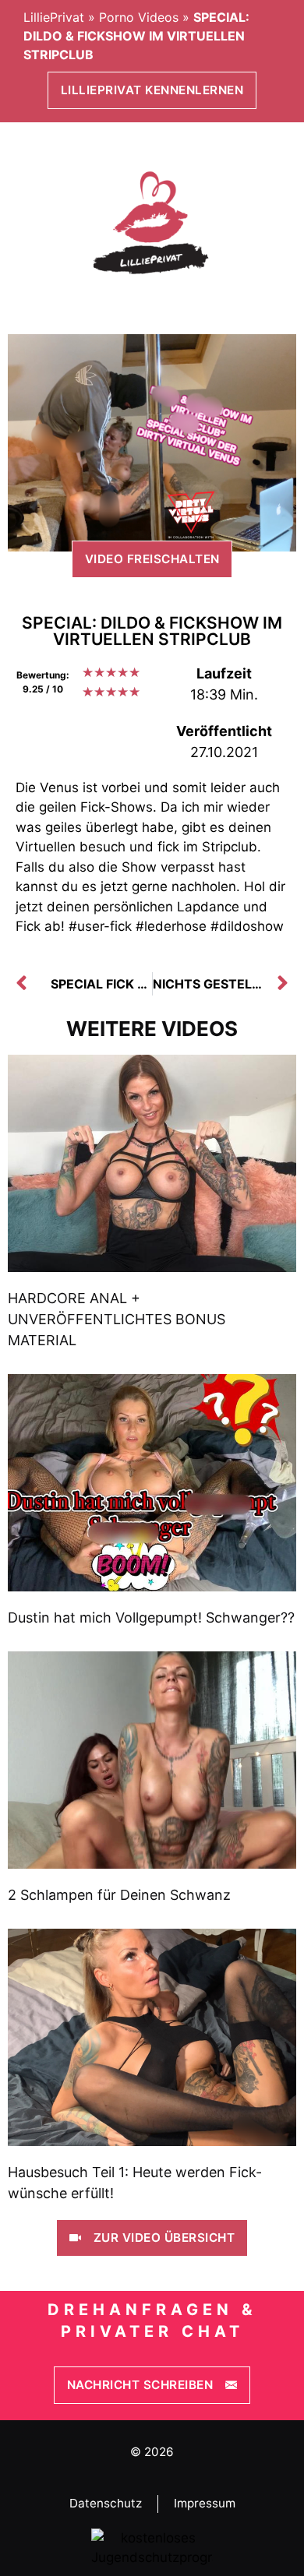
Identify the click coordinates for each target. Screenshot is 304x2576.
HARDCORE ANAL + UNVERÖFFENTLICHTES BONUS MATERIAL (117, 1319)
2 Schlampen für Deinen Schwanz (119, 1895)
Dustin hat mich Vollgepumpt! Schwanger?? (151, 1617)
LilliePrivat (54, 17)
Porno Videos (139, 17)
